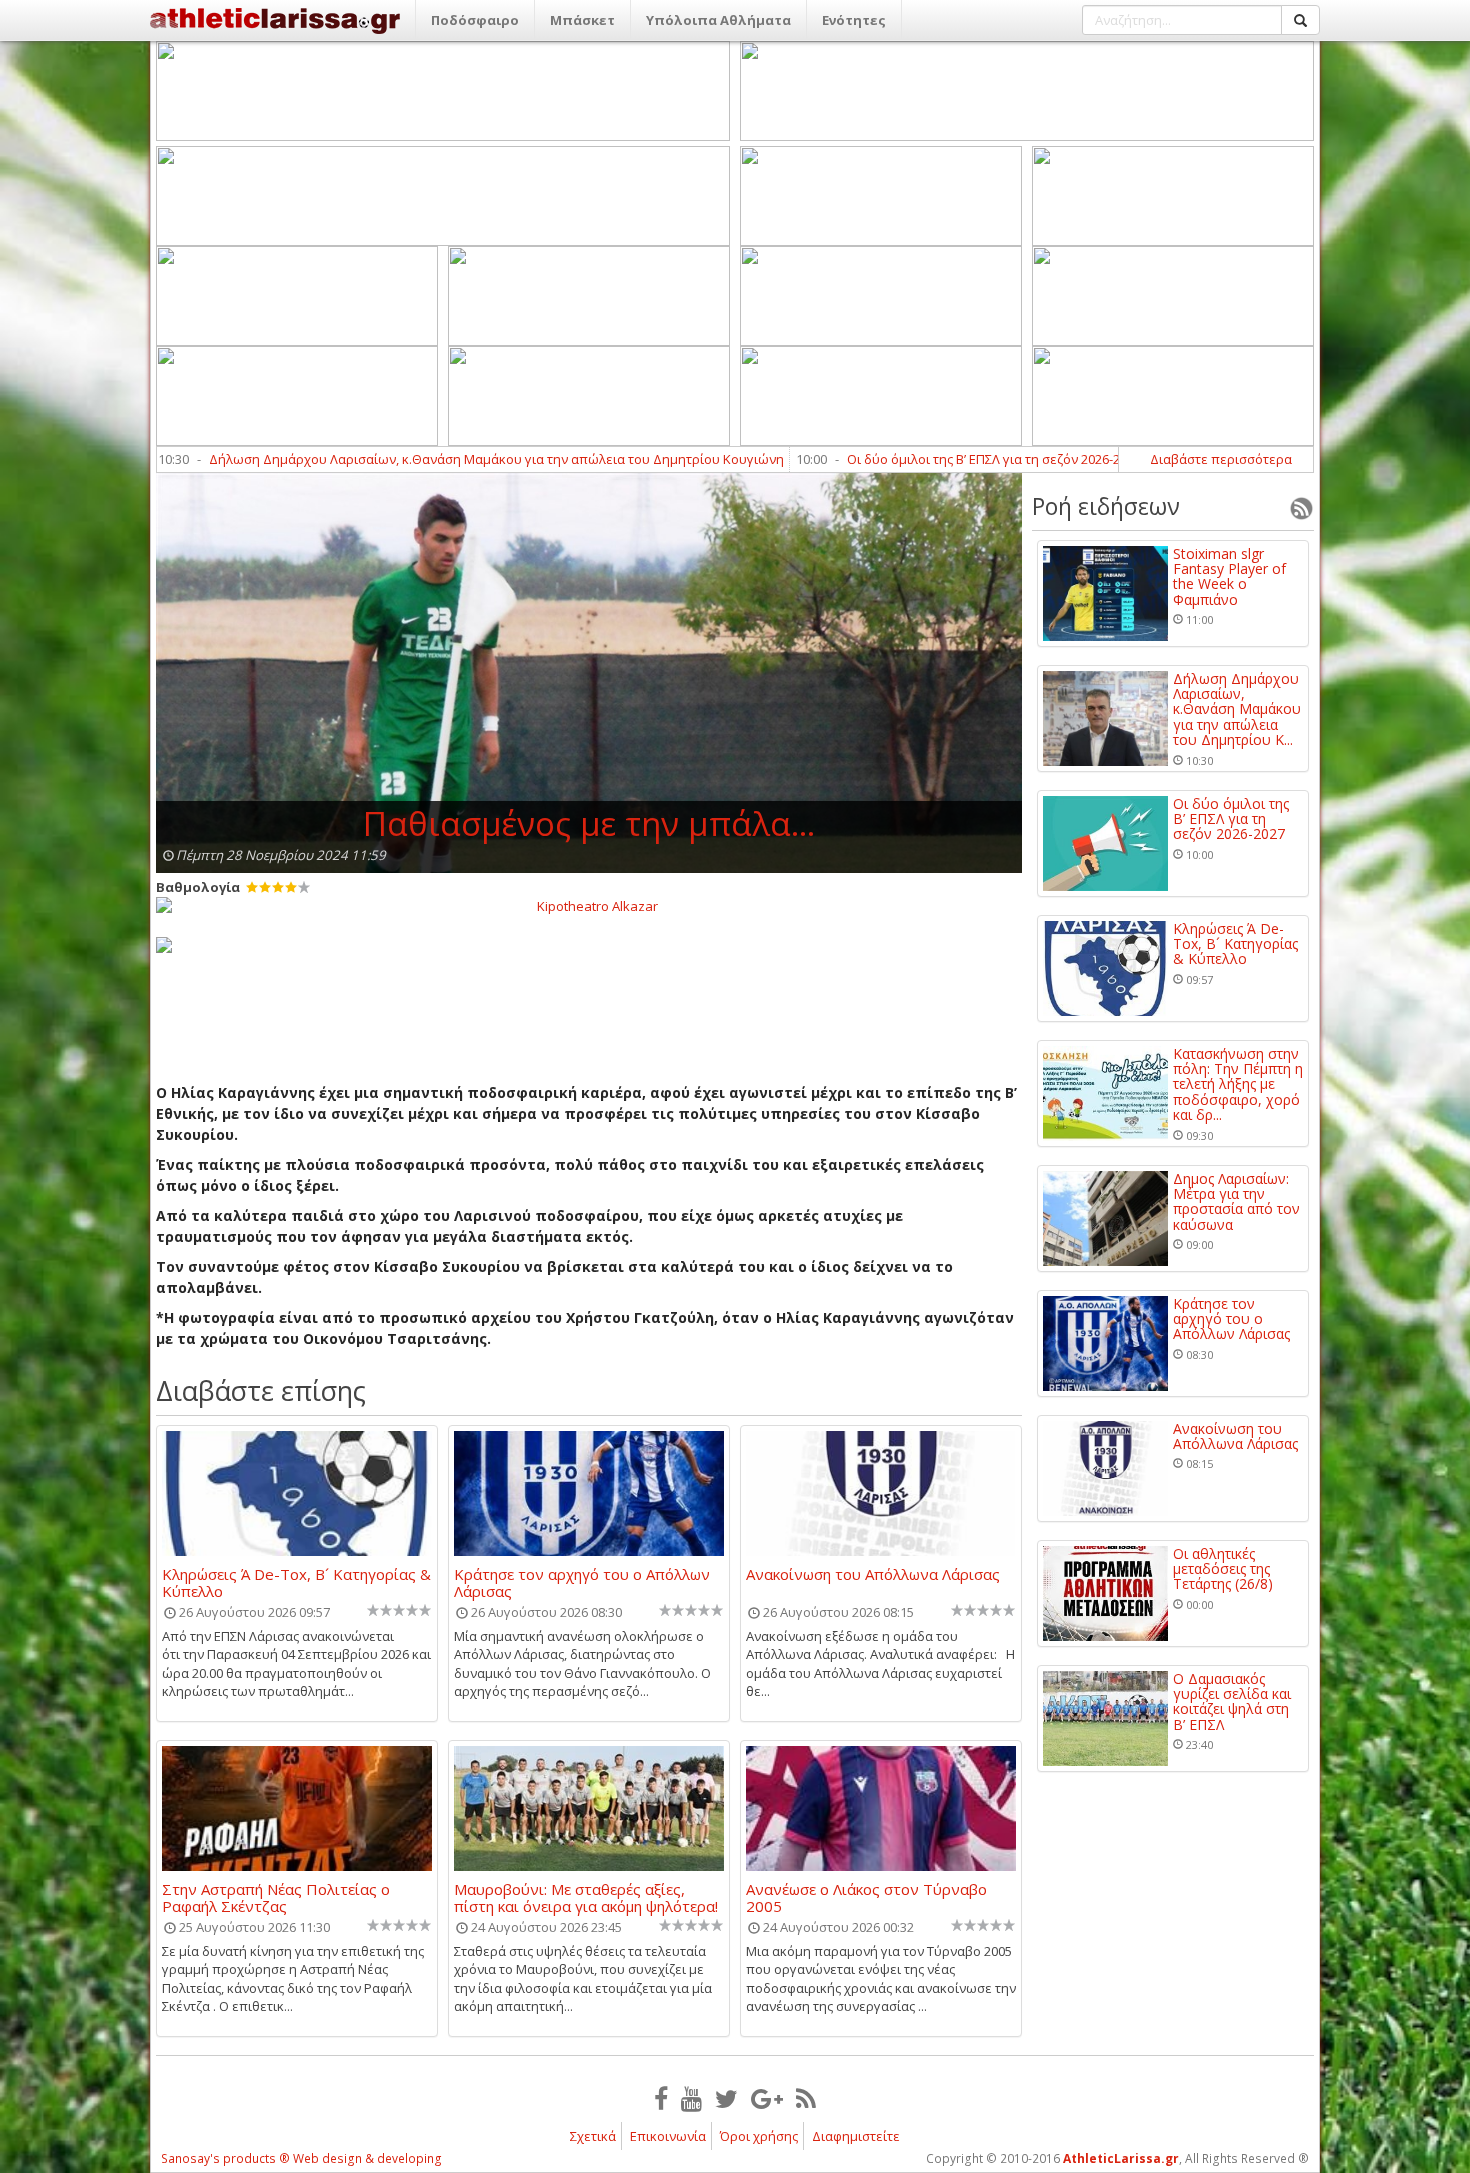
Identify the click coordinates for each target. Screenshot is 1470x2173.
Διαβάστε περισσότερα (1221, 459)
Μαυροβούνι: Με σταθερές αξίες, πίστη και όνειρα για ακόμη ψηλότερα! (586, 1897)
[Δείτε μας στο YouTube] (691, 2098)
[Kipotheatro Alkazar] (589, 905)
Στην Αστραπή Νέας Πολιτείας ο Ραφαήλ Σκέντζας (276, 1897)
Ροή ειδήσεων (1106, 506)
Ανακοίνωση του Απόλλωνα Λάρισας (873, 1575)
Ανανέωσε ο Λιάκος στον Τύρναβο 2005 (866, 1897)
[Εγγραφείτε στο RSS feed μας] (806, 2098)
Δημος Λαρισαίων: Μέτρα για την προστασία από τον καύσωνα (1236, 1202)
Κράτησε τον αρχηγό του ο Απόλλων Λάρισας (582, 1582)
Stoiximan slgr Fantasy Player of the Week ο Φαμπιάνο (1229, 577)
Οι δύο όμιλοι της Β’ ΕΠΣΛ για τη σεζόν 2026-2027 (898, 459)
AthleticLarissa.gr (1121, 2158)
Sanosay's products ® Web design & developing (301, 2158)
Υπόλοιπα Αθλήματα (718, 20)
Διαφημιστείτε (856, 2136)
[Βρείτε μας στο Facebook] (661, 2098)
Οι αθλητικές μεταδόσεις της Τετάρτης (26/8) (1223, 1569)
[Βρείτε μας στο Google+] (767, 2098)
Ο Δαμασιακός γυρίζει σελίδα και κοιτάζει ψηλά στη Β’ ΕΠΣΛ (1232, 1702)
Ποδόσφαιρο (475, 20)
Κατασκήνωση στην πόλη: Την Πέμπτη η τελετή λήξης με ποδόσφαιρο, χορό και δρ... (1238, 1084)
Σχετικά (593, 2136)
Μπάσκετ (582, 20)
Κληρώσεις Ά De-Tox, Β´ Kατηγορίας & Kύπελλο (296, 1582)
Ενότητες (854, 20)
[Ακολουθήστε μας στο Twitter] (726, 2098)
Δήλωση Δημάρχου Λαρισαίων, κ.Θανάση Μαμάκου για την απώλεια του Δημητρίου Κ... (1237, 709)
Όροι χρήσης (759, 2136)
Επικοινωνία (668, 2136)
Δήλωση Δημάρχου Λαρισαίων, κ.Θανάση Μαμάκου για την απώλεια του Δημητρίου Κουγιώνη (400, 459)
